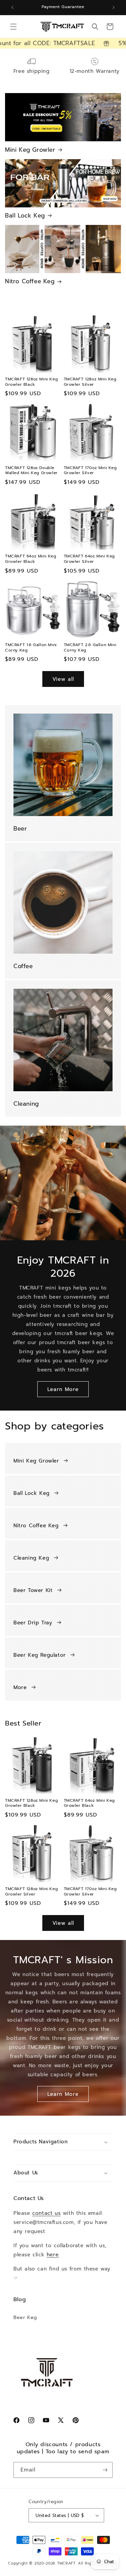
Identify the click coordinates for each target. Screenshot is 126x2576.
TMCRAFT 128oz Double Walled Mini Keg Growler (31, 471)
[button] (13, 27)
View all (63, 679)
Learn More (63, 1389)
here (53, 2255)
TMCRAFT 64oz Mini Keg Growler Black (31, 559)
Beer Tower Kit (33, 1590)
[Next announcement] (114, 7)
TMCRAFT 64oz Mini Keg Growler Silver (90, 559)
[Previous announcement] (12, 7)
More (20, 1687)
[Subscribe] (105, 2470)
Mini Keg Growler (30, 150)
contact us (46, 2213)
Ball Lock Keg (25, 215)
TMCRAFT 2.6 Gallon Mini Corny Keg (90, 648)
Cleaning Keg (31, 1558)
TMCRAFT (66, 2563)
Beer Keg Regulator (40, 1655)
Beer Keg (25, 2318)
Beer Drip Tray (33, 1623)
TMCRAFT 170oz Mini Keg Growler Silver (90, 471)
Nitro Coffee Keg (30, 281)
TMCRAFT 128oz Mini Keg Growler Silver (90, 382)
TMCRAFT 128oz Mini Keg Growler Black (31, 382)
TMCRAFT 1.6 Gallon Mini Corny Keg (31, 648)
